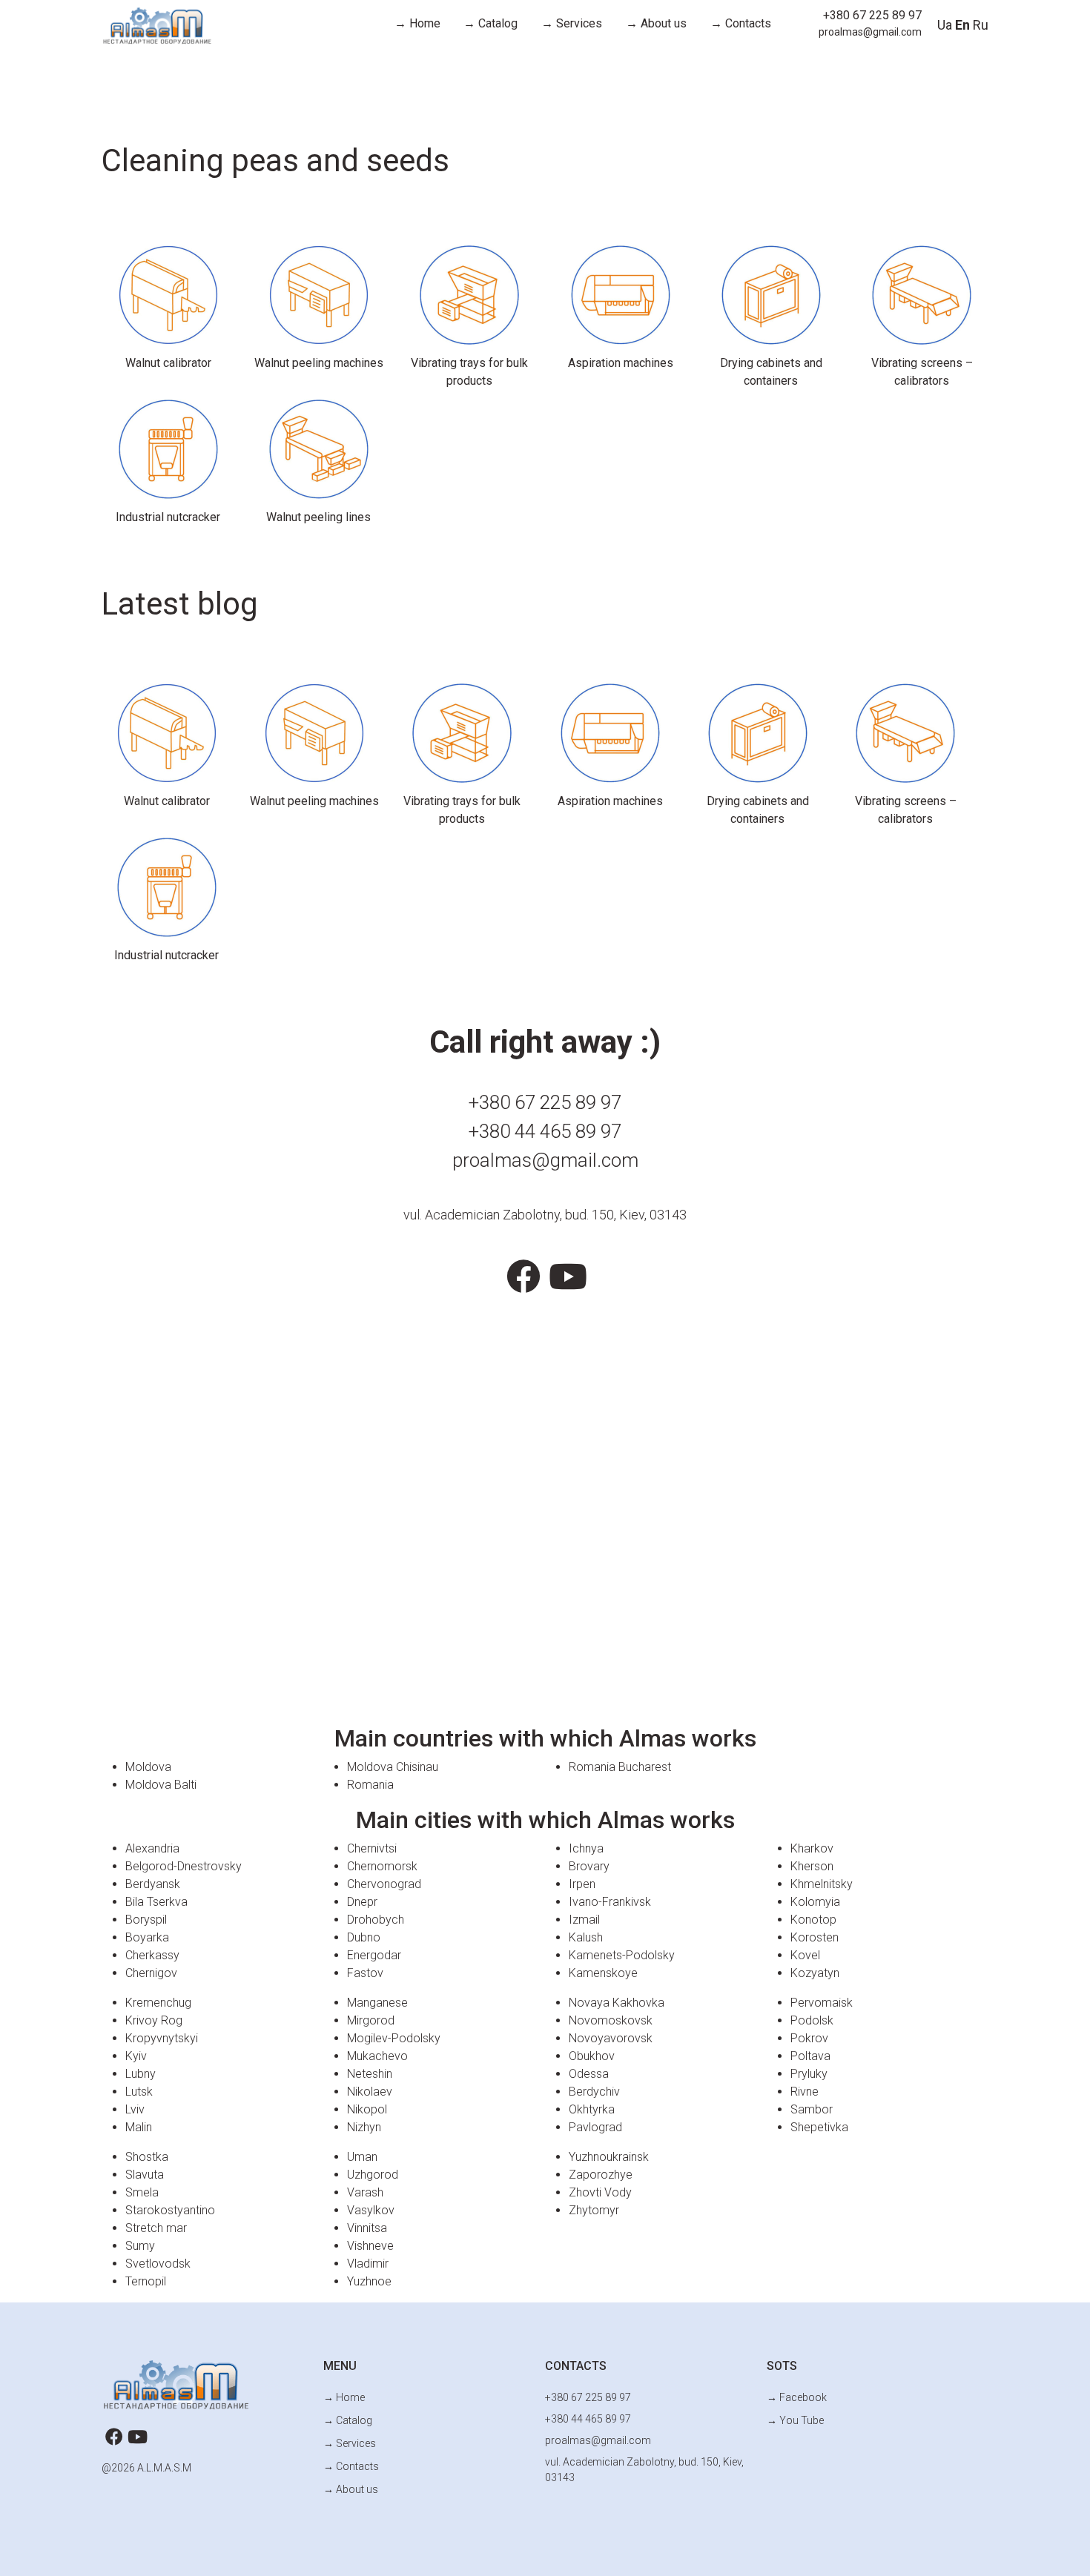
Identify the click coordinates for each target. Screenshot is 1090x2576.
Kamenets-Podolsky (622, 1955)
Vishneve (370, 2246)
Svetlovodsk (158, 2264)
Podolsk (812, 2020)
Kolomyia (815, 1902)
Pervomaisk (822, 2003)
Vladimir (368, 2264)
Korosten (815, 1937)
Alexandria (152, 1848)
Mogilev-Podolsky (394, 2038)
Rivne (805, 2092)
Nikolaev (370, 2092)
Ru (981, 25)
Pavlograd (595, 2127)
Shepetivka (819, 2127)
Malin (139, 2127)
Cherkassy (152, 1955)
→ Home (417, 23)
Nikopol (367, 2109)
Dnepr (362, 1902)
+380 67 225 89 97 (872, 15)
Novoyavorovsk (611, 2038)
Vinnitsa (367, 2228)
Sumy (140, 2246)
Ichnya (586, 1848)
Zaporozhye (601, 2175)
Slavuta (145, 2175)
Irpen (582, 1884)
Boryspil (146, 1920)
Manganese (377, 2003)
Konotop (813, 1920)
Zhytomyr (594, 2210)
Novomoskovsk (611, 2020)
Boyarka (147, 1937)
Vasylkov (371, 2210)
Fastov (365, 1973)
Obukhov (592, 2056)
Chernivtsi (372, 1848)
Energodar (374, 1955)
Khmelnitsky (822, 1884)
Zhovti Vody (600, 2192)
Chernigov (151, 1973)
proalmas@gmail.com (870, 32)
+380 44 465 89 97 (545, 1131)
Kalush (586, 1937)
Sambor (812, 2109)
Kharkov (812, 1848)
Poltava (810, 2056)
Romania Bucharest (620, 1767)
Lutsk (139, 2092)
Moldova (148, 1767)
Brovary (589, 1866)
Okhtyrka (592, 2109)
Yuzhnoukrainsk (609, 2157)
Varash (365, 2192)
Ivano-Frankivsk (610, 1902)
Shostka (147, 2157)
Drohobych (376, 1920)
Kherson (812, 1866)
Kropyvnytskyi (162, 2038)
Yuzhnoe (369, 2281)
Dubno (364, 1937)
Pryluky (809, 2074)
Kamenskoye (603, 1973)
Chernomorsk (382, 1866)
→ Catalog (491, 23)
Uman (362, 2157)
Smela (142, 2192)
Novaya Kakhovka (617, 2003)
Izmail (584, 1920)
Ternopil (146, 2281)
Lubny (141, 2074)
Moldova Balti (161, 1785)
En (962, 25)
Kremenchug (158, 2003)
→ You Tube (795, 2420)
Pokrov (809, 2038)
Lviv (135, 2109)
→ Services (572, 23)
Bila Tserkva (156, 1902)
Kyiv (136, 2056)
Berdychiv (594, 2092)
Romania (370, 1785)
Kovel (805, 1955)
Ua (945, 25)
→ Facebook (797, 2397)
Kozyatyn (815, 1973)
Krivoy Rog (154, 2020)
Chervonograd (384, 1884)
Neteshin (370, 2074)
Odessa (589, 2074)
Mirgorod (371, 2020)
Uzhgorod (373, 2175)
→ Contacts (741, 23)
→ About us (656, 23)
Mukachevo (377, 2056)
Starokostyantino (170, 2210)
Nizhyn (364, 2127)
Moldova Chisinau (393, 1767)
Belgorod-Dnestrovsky (184, 1866)
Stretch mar (156, 2228)
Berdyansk (153, 1884)
